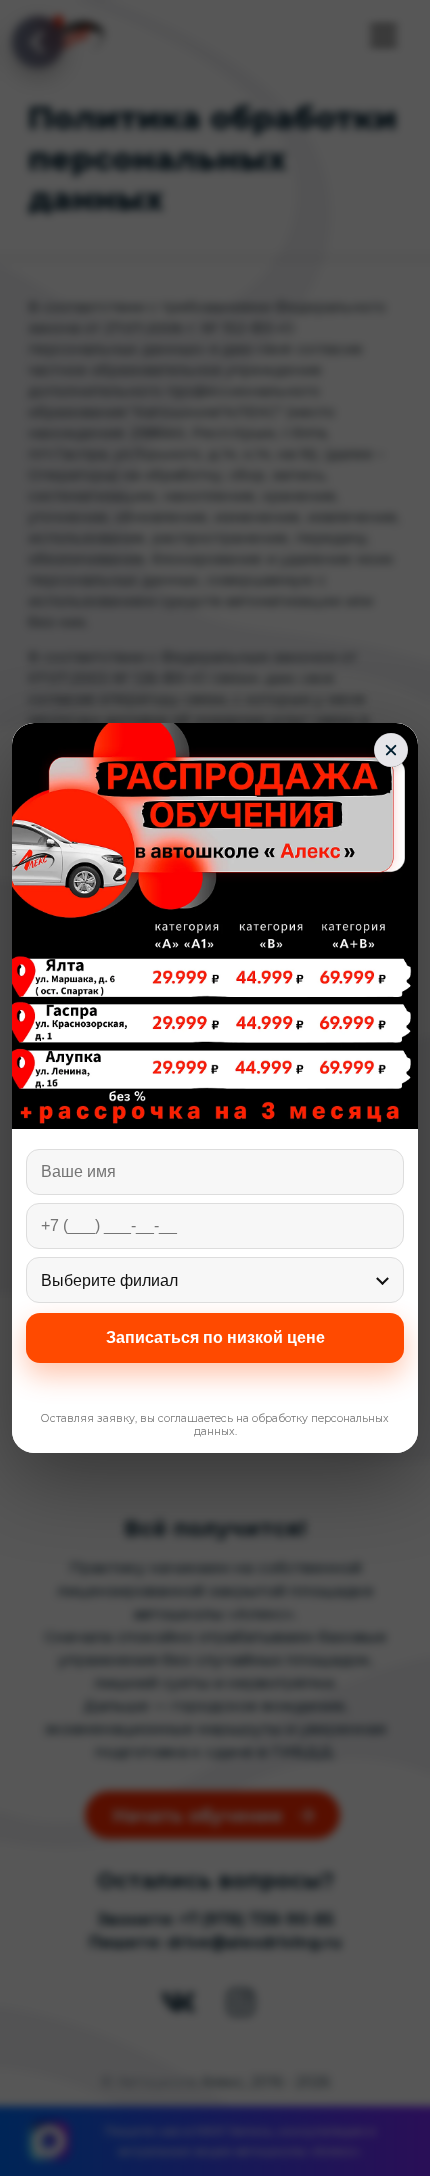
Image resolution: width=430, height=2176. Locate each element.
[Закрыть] (391, 750)
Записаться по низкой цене (215, 1337)
